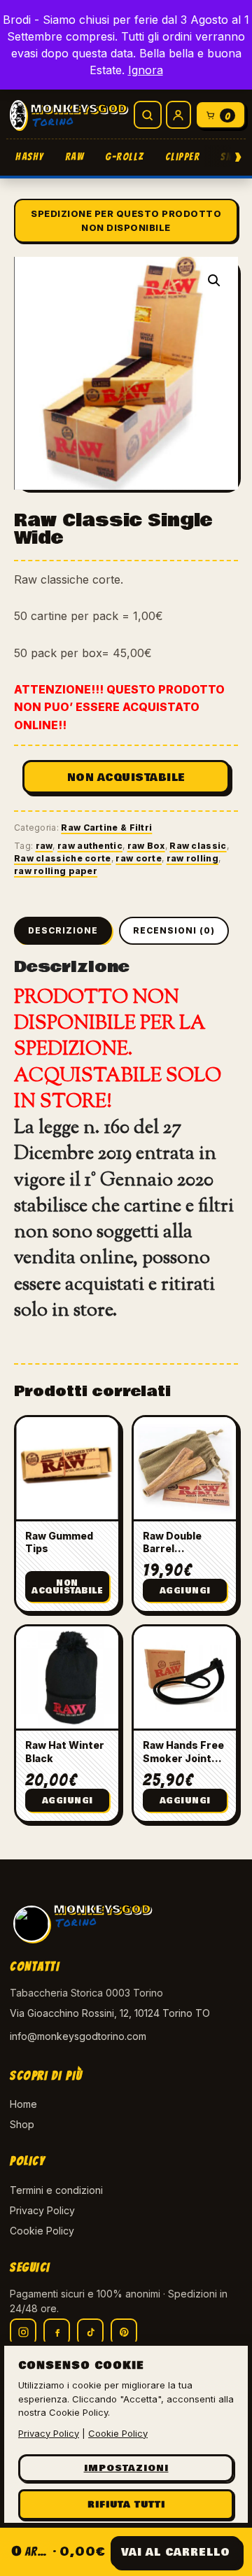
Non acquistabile (126, 777)
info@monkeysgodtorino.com (78, 2036)
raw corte (139, 858)
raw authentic (90, 846)
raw (44, 846)
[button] (214, 281)
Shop (22, 2124)
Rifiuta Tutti (126, 2505)
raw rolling (192, 858)
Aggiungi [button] (185, 1591)
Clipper (183, 157)
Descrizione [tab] (63, 930)
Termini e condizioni (56, 2190)
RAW (75, 157)
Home (23, 2104)
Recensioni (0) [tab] (174, 930)
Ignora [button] (146, 70)
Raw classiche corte (63, 858)
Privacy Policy (42, 2210)
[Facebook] (57, 2332)
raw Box (146, 846)
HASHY (30, 157)
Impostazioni (126, 2468)
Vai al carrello (176, 2552)
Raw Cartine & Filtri (106, 828)
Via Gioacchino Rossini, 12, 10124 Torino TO (110, 2013)
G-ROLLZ (125, 157)
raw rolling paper (56, 871)
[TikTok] (90, 2332)
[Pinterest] (124, 2332)
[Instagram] (23, 2332)
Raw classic (198, 846)
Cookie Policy (42, 2231)
